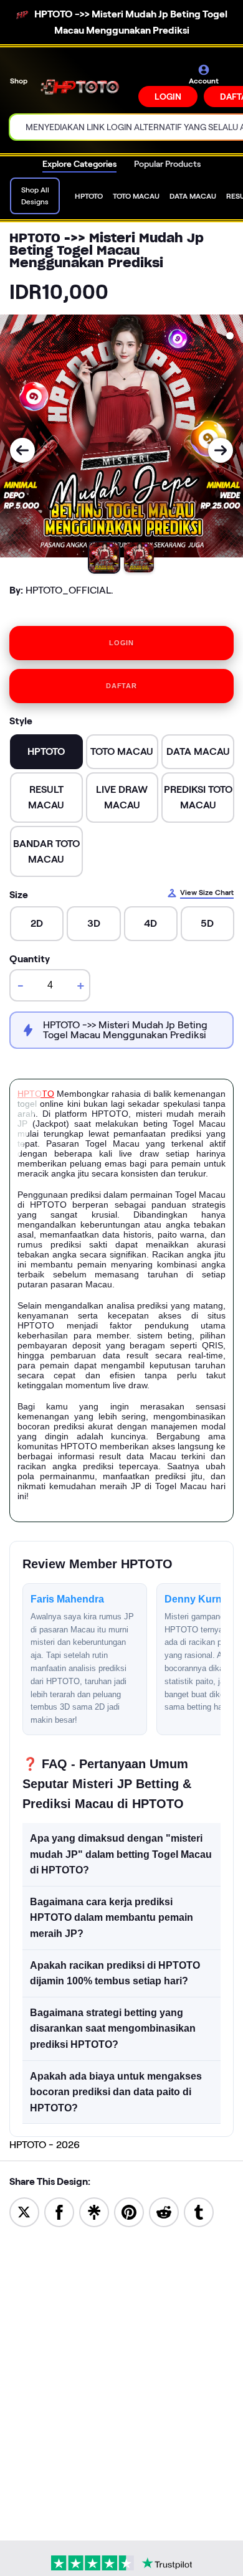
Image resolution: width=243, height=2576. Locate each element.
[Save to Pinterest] (129, 2211)
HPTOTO (36, 1094)
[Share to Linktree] (94, 2211)
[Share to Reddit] (164, 2211)
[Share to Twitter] (24, 2211)
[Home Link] (84, 86)
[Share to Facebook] (59, 2211)
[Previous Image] (22, 450)
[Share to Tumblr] (199, 2211)
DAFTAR (121, 686)
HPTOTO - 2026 (45, 2145)
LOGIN (168, 97)
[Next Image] (221, 450)
